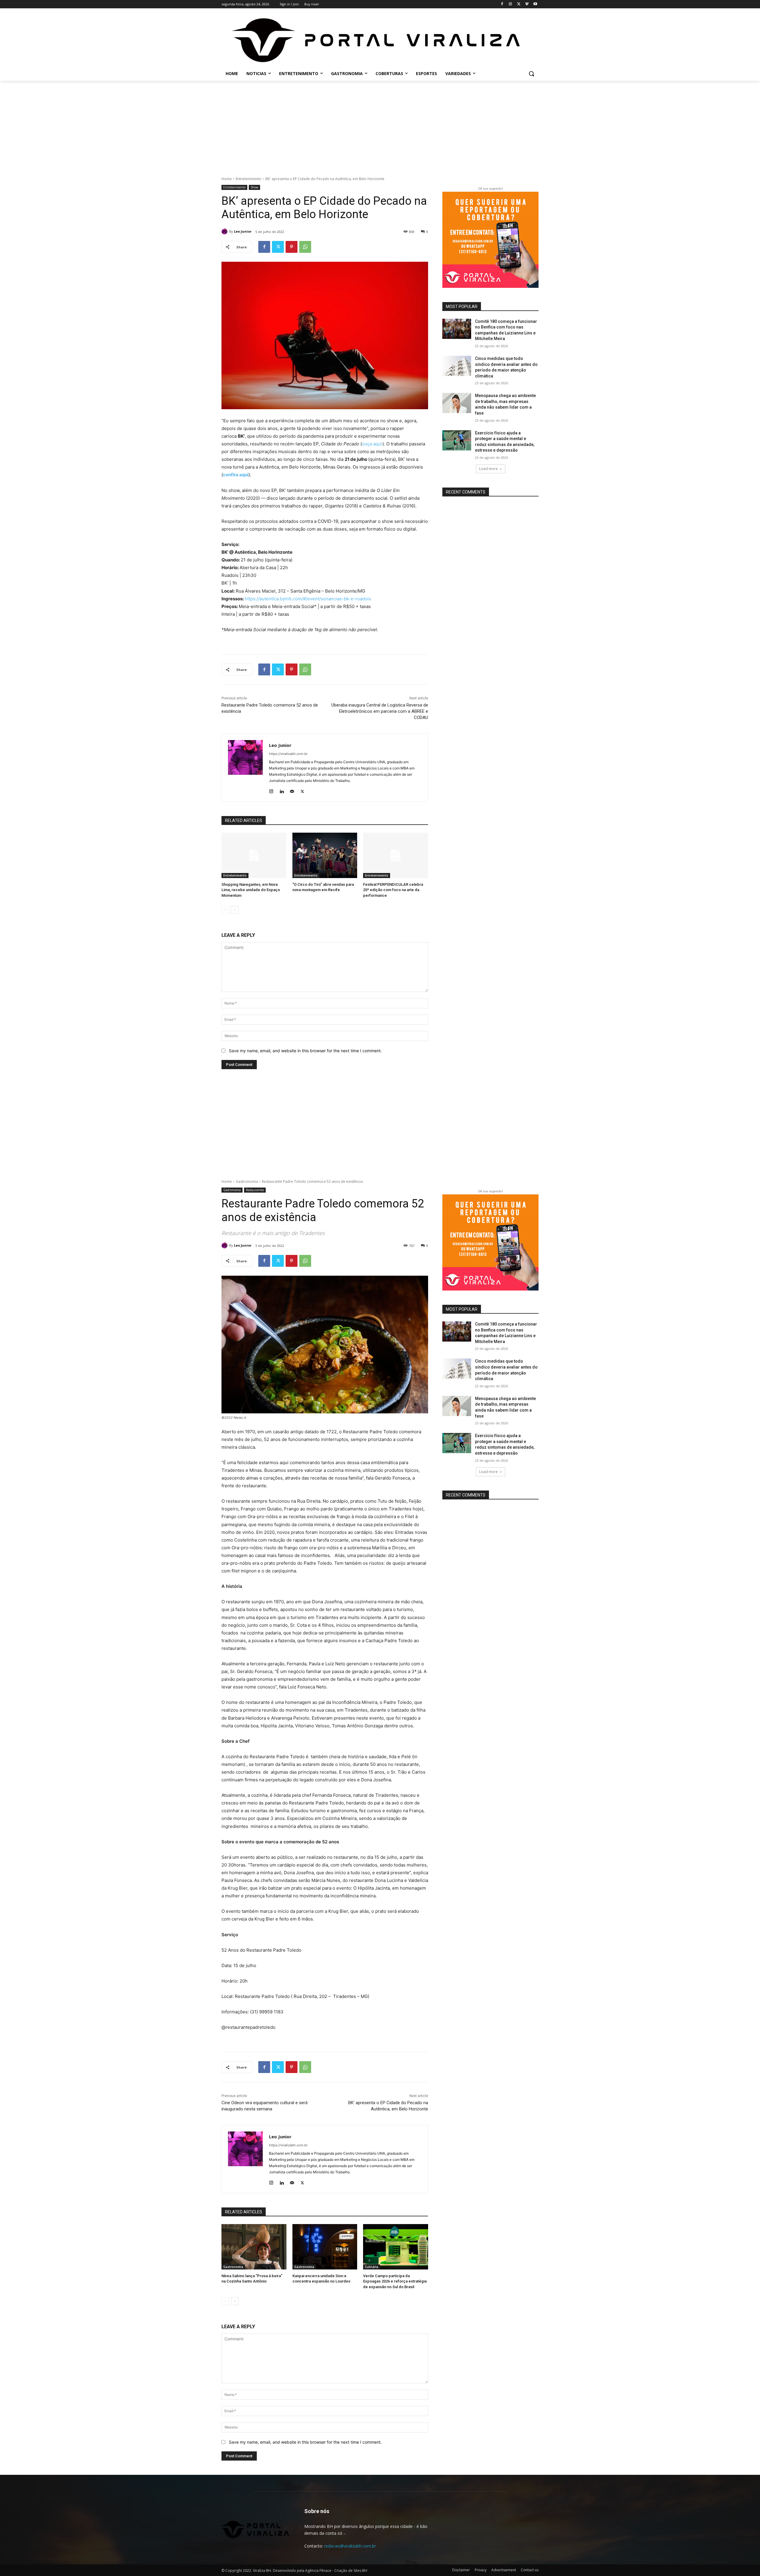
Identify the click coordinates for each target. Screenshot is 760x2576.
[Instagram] (510, 4)
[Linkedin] (282, 790)
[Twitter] (519, 4)
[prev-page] (225, 910)
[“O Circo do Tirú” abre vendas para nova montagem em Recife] (325, 855)
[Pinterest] (292, 247)
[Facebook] (502, 4)
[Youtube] (535, 4)
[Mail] (292, 790)
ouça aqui (372, 444)
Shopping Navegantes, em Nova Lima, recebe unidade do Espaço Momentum (251, 890)
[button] (531, 74)
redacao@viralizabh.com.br (350, 2546)
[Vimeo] (527, 4)
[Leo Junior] (225, 231)
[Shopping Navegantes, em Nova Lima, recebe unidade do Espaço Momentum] (254, 855)
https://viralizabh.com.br (288, 754)
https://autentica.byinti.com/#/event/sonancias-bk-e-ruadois (308, 599)
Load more (489, 469)
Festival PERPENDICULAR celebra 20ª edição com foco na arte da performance (393, 890)
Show (254, 187)
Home (227, 179)
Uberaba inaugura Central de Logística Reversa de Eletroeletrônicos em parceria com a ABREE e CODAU (380, 711)
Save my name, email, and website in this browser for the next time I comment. (305, 1051)
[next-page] (235, 910)
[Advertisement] (380, 125)
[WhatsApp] (305, 247)
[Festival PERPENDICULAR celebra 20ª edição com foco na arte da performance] (396, 855)
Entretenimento (249, 179)
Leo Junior (243, 231)
